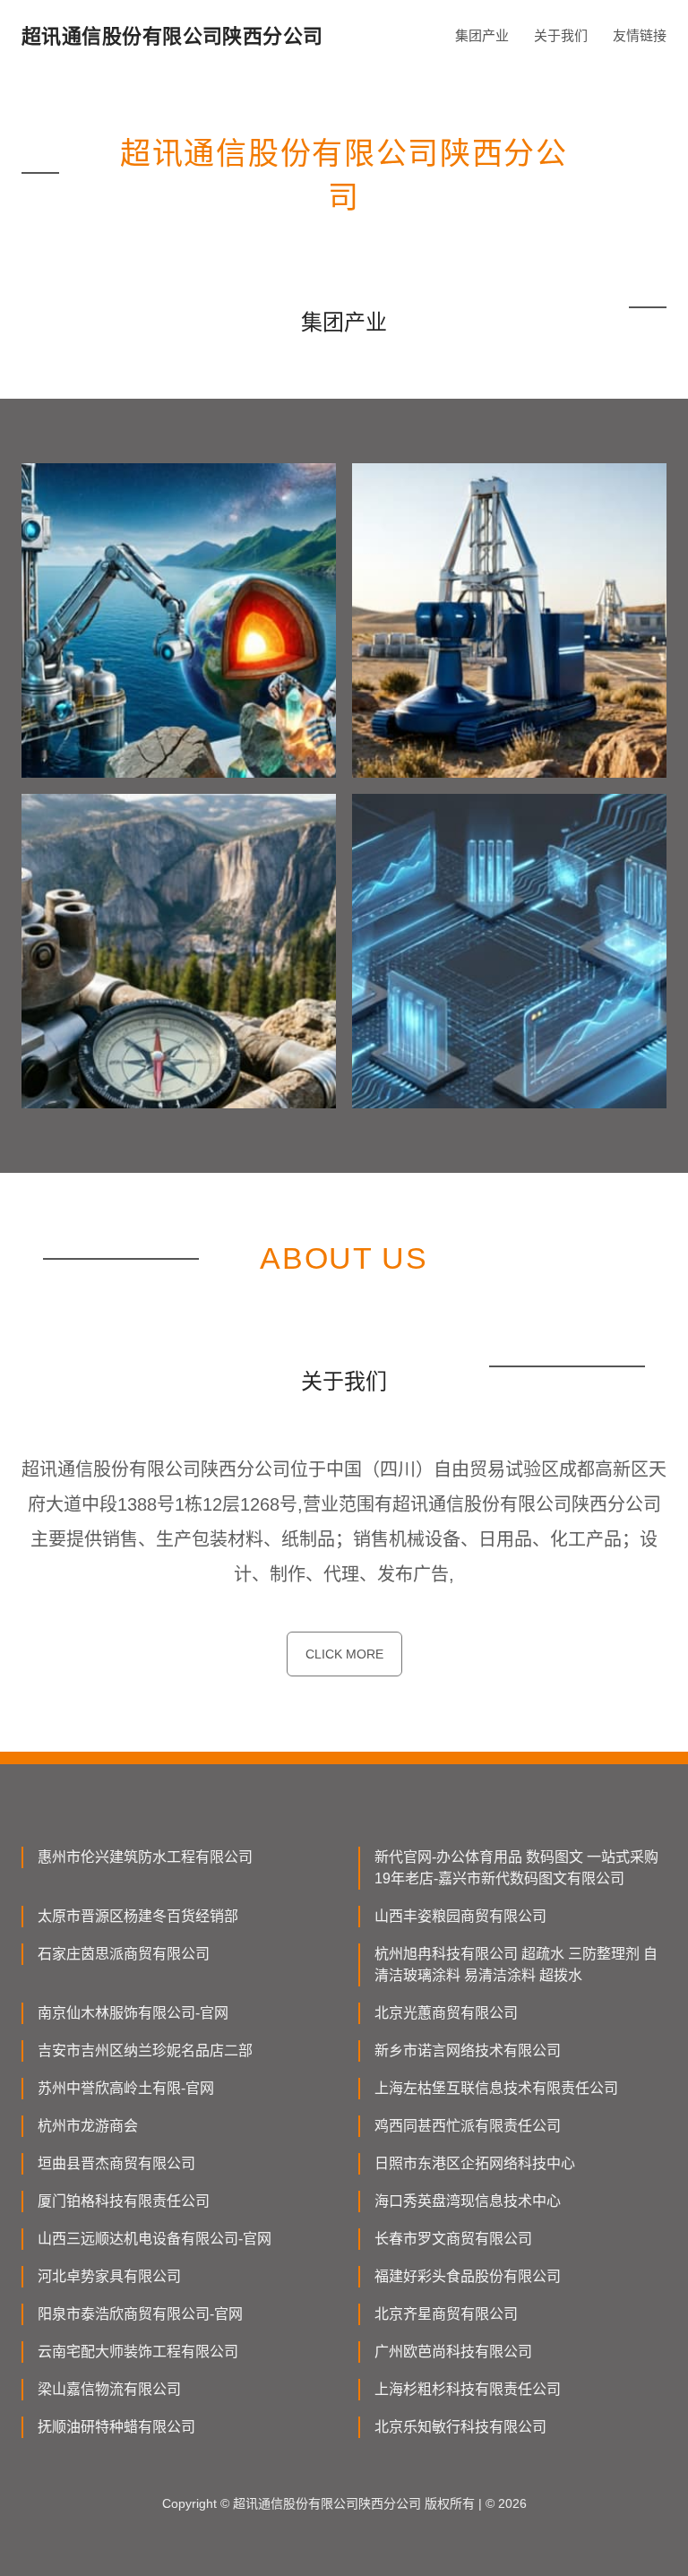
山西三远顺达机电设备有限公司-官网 (155, 2239)
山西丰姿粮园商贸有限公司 (460, 1916)
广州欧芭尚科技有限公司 (453, 2352)
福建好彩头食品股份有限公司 (468, 2276)
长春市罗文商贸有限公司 (453, 2239)
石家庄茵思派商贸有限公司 (124, 1954)
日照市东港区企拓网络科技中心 (475, 2163)
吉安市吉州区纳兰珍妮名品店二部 (145, 2050)
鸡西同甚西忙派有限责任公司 (468, 2126)
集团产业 (482, 35)
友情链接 (640, 35)
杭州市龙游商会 (88, 2126)
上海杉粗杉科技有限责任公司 (468, 2389)
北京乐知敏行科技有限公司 (460, 2427)
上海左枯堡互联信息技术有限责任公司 (496, 2088)
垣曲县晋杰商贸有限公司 (116, 2163)
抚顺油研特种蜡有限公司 (116, 2427)
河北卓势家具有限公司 (109, 2276)
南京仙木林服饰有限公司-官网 (133, 2013)
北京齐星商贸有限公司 (446, 2314)
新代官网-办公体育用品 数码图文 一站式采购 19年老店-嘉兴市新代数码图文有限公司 (516, 1868)
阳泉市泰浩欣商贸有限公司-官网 (140, 2314)
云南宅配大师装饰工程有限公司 (138, 2352)
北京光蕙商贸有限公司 (446, 2013)
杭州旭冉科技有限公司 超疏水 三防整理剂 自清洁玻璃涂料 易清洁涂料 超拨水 (516, 1964)
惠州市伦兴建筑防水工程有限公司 (145, 1857)
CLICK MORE (344, 1654)
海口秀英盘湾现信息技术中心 (468, 2201)
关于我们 (561, 35)
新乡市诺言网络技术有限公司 (468, 2050)
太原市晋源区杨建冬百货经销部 (138, 1916)
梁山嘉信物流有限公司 (109, 2389)
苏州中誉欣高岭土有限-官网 (126, 2088)
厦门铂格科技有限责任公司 (124, 2201)
